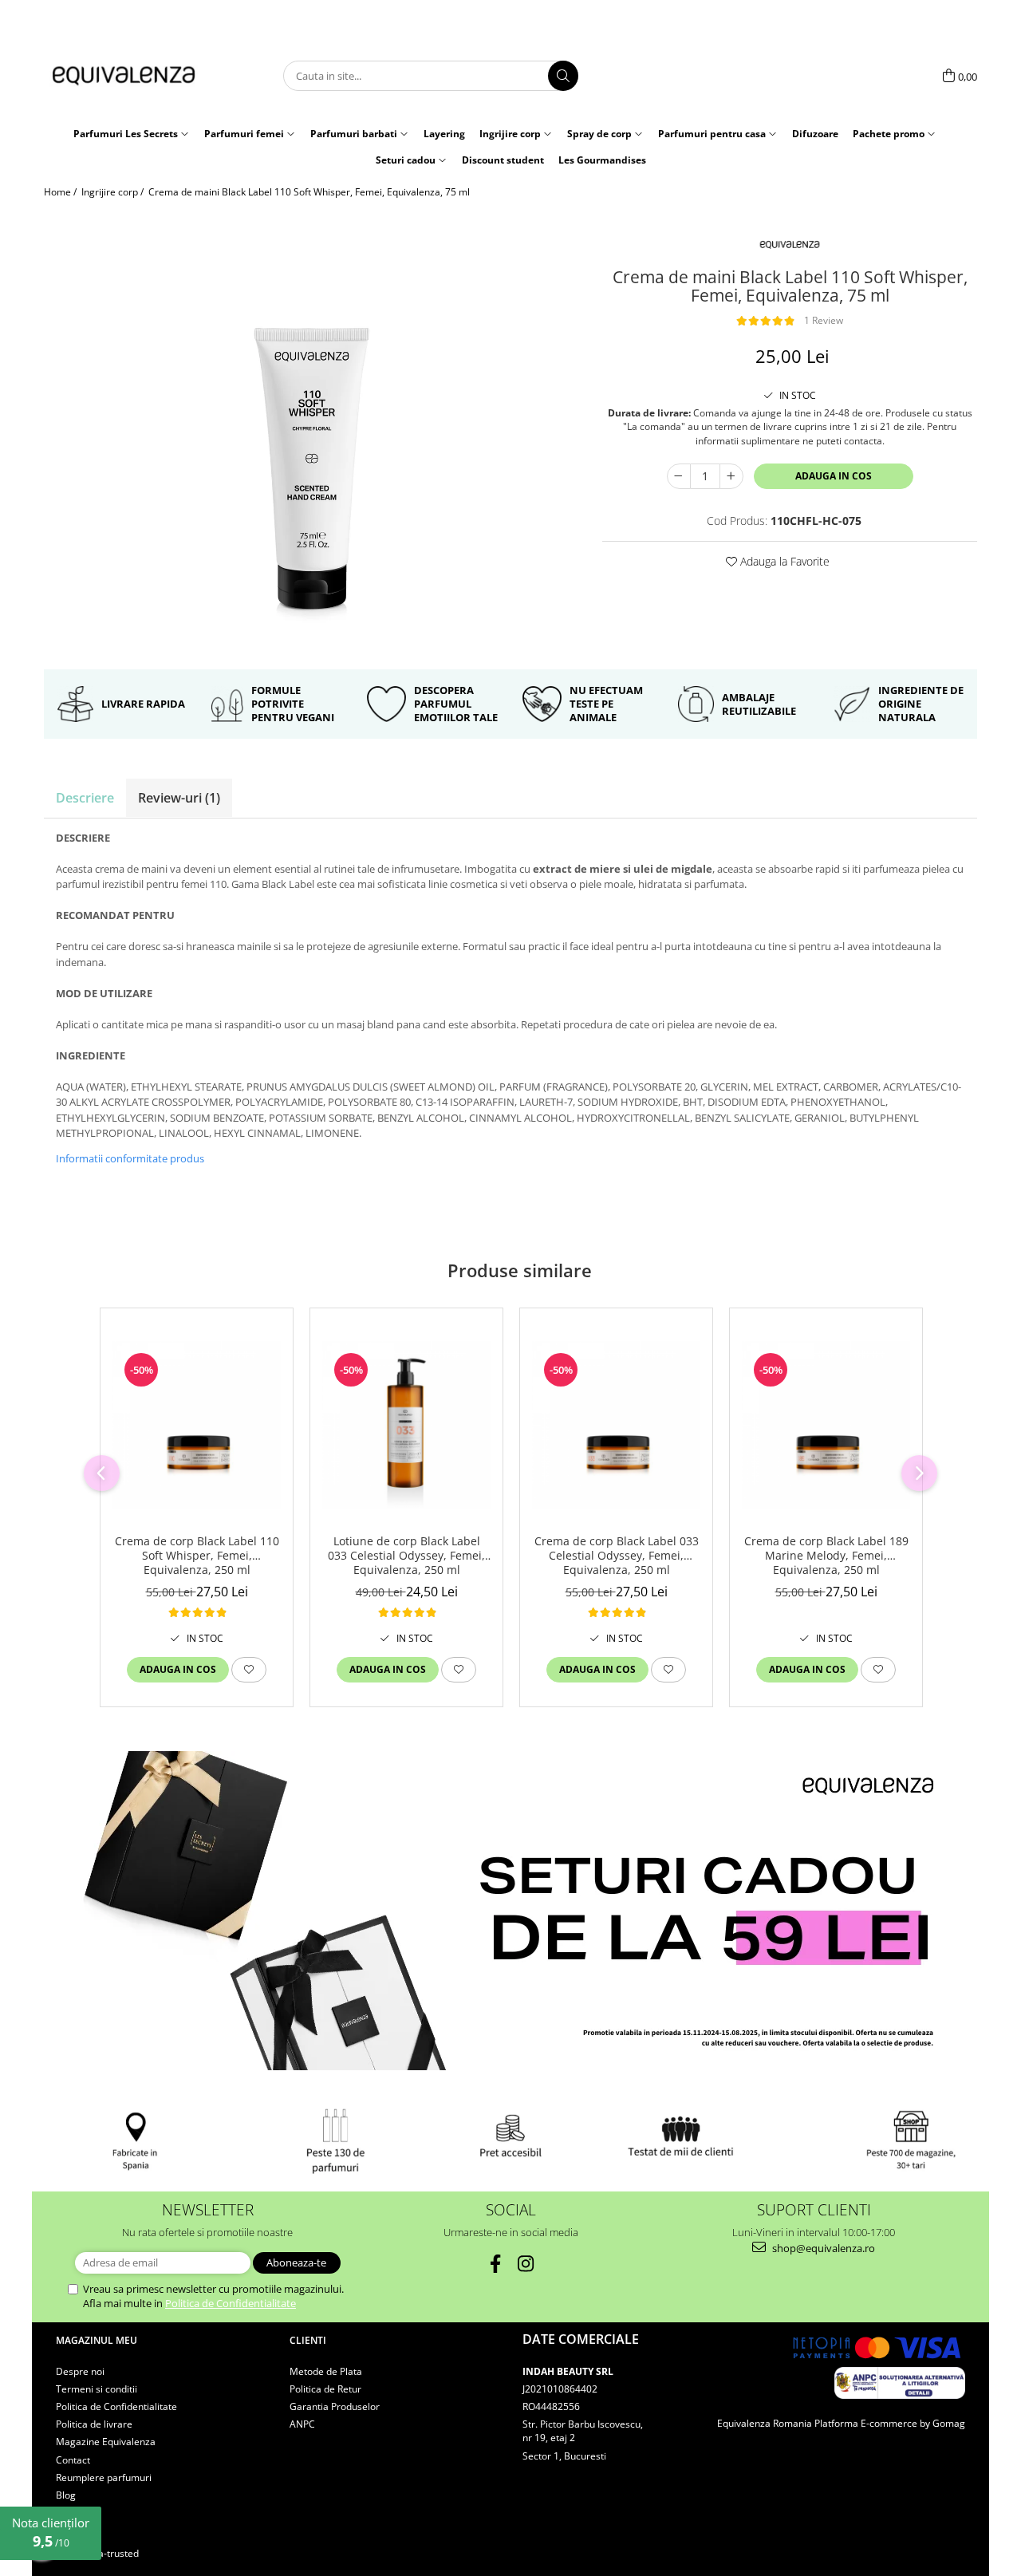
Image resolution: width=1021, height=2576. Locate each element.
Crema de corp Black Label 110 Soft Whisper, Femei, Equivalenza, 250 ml (197, 1556)
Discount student (503, 160)
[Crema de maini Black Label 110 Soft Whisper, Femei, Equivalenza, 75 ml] (311, 434)
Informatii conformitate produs (130, 1158)
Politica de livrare (94, 2424)
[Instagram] (526, 2264)
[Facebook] (496, 2264)
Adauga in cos (834, 476)
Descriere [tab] (85, 798)
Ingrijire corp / (114, 192)
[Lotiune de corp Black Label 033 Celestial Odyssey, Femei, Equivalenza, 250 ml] (406, 1425)
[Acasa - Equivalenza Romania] (124, 76)
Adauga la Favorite (783, 561)
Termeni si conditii (97, 2389)
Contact (73, 2460)
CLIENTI (308, 2340)
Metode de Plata (326, 2371)
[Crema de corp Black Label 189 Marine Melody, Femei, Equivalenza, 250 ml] (826, 1425)
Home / (61, 192)
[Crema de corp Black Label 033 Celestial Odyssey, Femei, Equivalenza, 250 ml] (616, 1425)
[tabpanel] (311, 434)
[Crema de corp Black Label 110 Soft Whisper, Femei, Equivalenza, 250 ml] (197, 1425)
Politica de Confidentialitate (231, 2303)
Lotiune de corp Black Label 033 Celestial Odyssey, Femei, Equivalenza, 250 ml (406, 1556)
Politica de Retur (325, 2389)
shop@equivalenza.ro (822, 2248)
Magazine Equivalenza (106, 2442)
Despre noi (80, 2371)
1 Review (824, 320)
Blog (66, 2495)
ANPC (302, 2424)
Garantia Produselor (335, 2406)
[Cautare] (563, 76)
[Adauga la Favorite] (249, 1670)
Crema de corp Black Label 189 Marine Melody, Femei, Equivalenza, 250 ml (826, 1556)
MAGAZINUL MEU (97, 2340)
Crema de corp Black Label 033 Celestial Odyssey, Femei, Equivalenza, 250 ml (617, 1556)
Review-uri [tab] (179, 798)
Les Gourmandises (602, 160)
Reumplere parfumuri (104, 2477)
